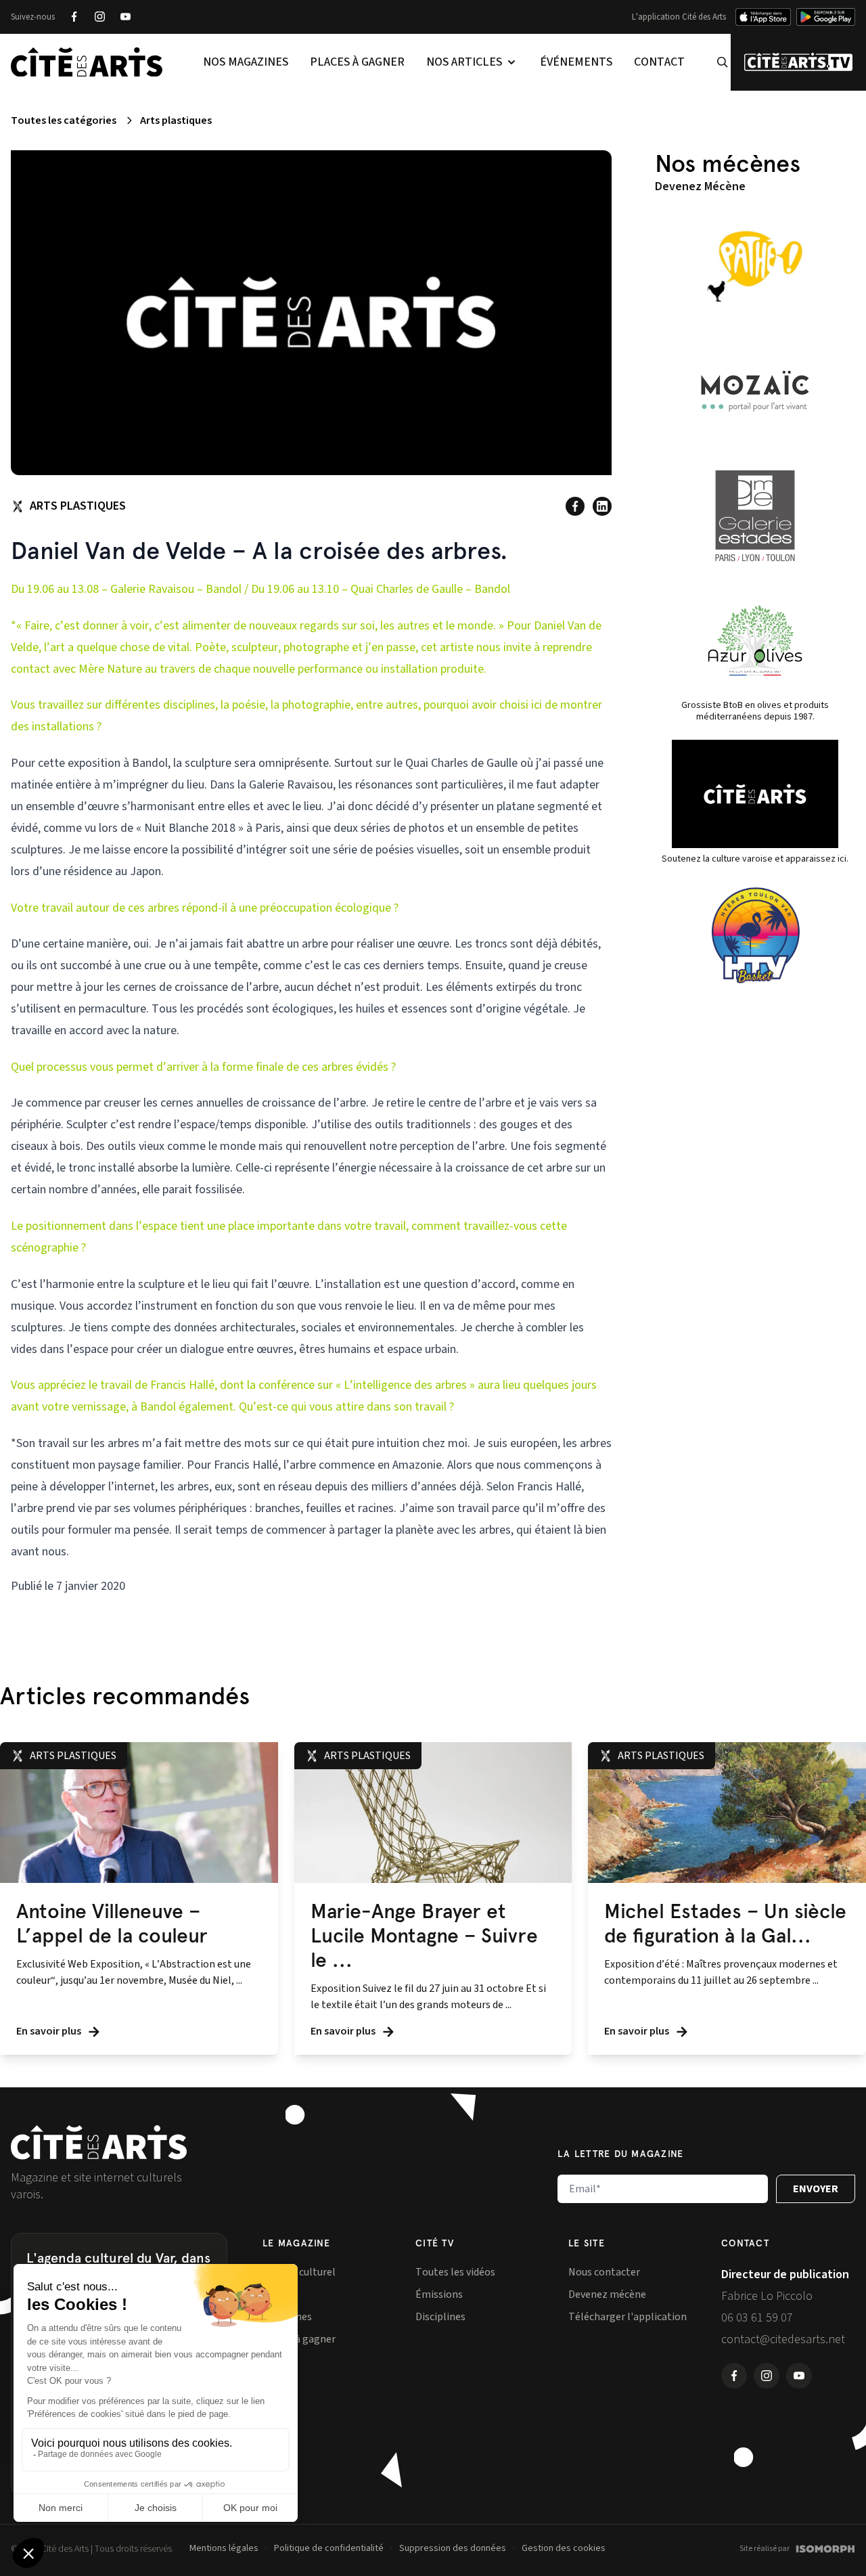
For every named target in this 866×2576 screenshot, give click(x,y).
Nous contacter (604, 2272)
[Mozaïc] (755, 391)
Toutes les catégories (64, 120)
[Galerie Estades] (755, 516)
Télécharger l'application (628, 2317)
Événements (576, 62)
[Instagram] (99, 17)
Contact (659, 62)
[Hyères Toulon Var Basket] (755, 935)
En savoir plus (50, 2031)
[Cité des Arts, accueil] (99, 2142)
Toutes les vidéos (455, 2272)
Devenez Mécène (700, 186)
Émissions (439, 2294)
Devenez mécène (607, 2294)
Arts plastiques (176, 120)
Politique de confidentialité (329, 2548)
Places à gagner (357, 62)
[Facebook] (74, 17)
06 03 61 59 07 (757, 2318)
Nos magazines (246, 62)
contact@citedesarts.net (783, 2339)
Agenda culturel (299, 2272)
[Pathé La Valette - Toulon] (755, 267)
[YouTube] (125, 17)
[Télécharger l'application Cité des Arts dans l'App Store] (763, 17)
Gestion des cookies (564, 2548)
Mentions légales (224, 2548)
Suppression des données (453, 2548)
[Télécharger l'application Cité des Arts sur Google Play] (826, 17)
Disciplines (440, 2317)
